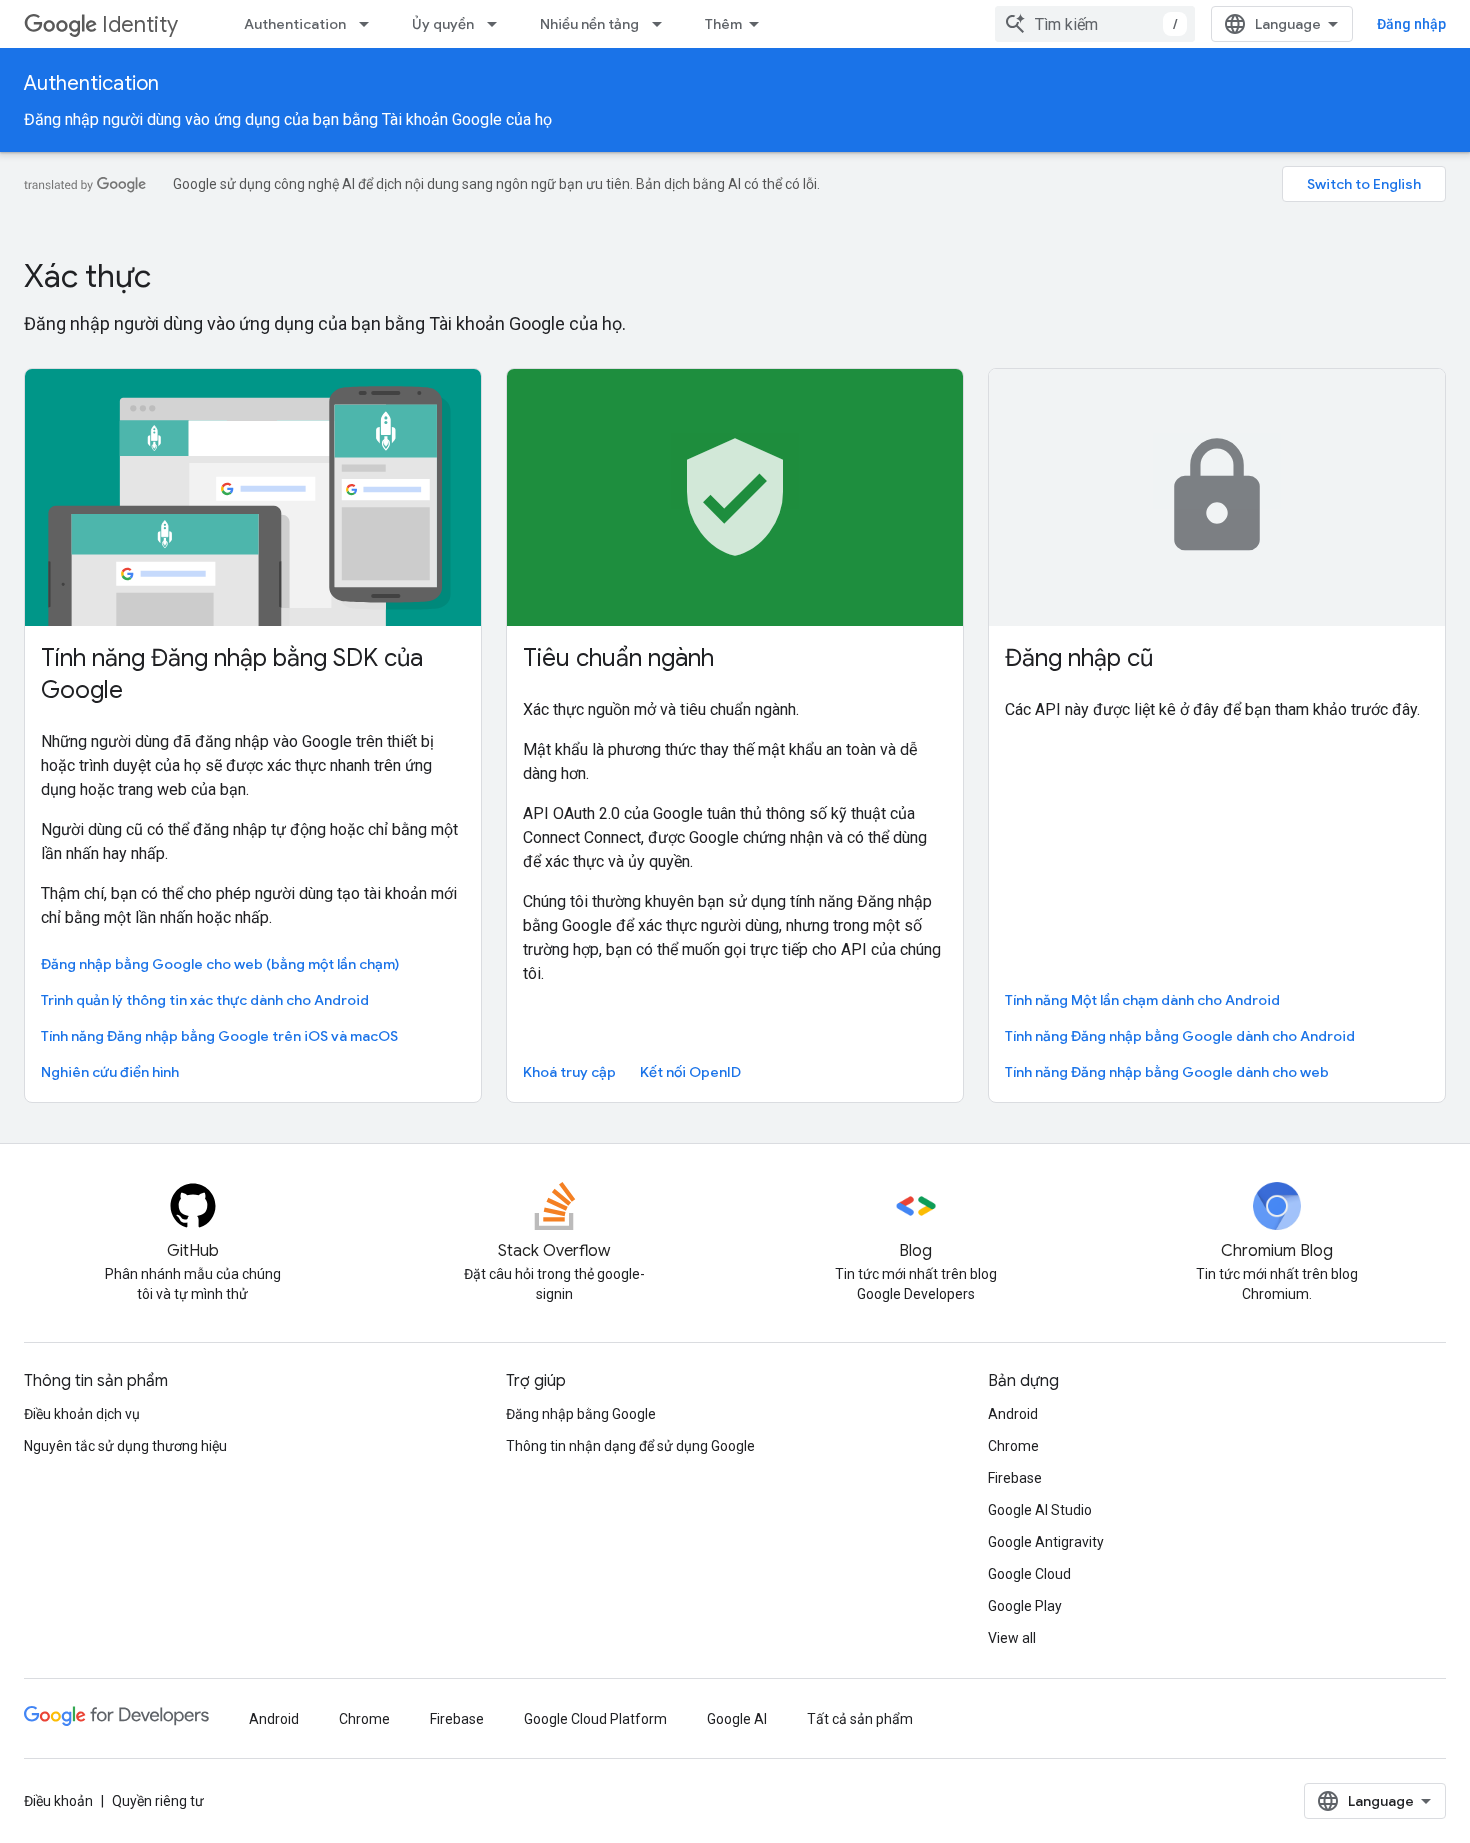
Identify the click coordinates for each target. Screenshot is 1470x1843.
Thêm (723, 24)
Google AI (737, 1719)
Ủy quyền (443, 24)
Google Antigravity (1046, 1542)
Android (1013, 1414)
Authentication (295, 24)
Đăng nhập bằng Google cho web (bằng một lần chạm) (220, 964)
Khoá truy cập (569, 1072)
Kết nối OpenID (690, 1072)
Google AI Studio (1040, 1510)
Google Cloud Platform (595, 1719)
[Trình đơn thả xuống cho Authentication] (370, 24)
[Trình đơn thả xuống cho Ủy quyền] (498, 24)
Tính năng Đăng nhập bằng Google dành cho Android (1180, 1036)
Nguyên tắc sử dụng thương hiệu (125, 1446)
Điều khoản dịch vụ (82, 1414)
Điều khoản (58, 1801)
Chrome (1013, 1446)
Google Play (1025, 1606)
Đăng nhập (1411, 24)
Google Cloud (1029, 1574)
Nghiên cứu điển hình (110, 1072)
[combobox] (1095, 24)
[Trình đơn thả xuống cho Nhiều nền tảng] (663, 24)
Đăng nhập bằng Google (581, 1414)
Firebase (1015, 1478)
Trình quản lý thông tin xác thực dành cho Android (205, 1000)
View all (1012, 1638)
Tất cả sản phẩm (860, 1719)
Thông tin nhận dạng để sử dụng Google (630, 1446)
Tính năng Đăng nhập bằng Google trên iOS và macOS (219, 1036)
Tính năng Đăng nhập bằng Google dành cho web (1167, 1072)
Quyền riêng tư (158, 1801)
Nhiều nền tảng (589, 24)
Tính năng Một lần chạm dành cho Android (1142, 1000)
